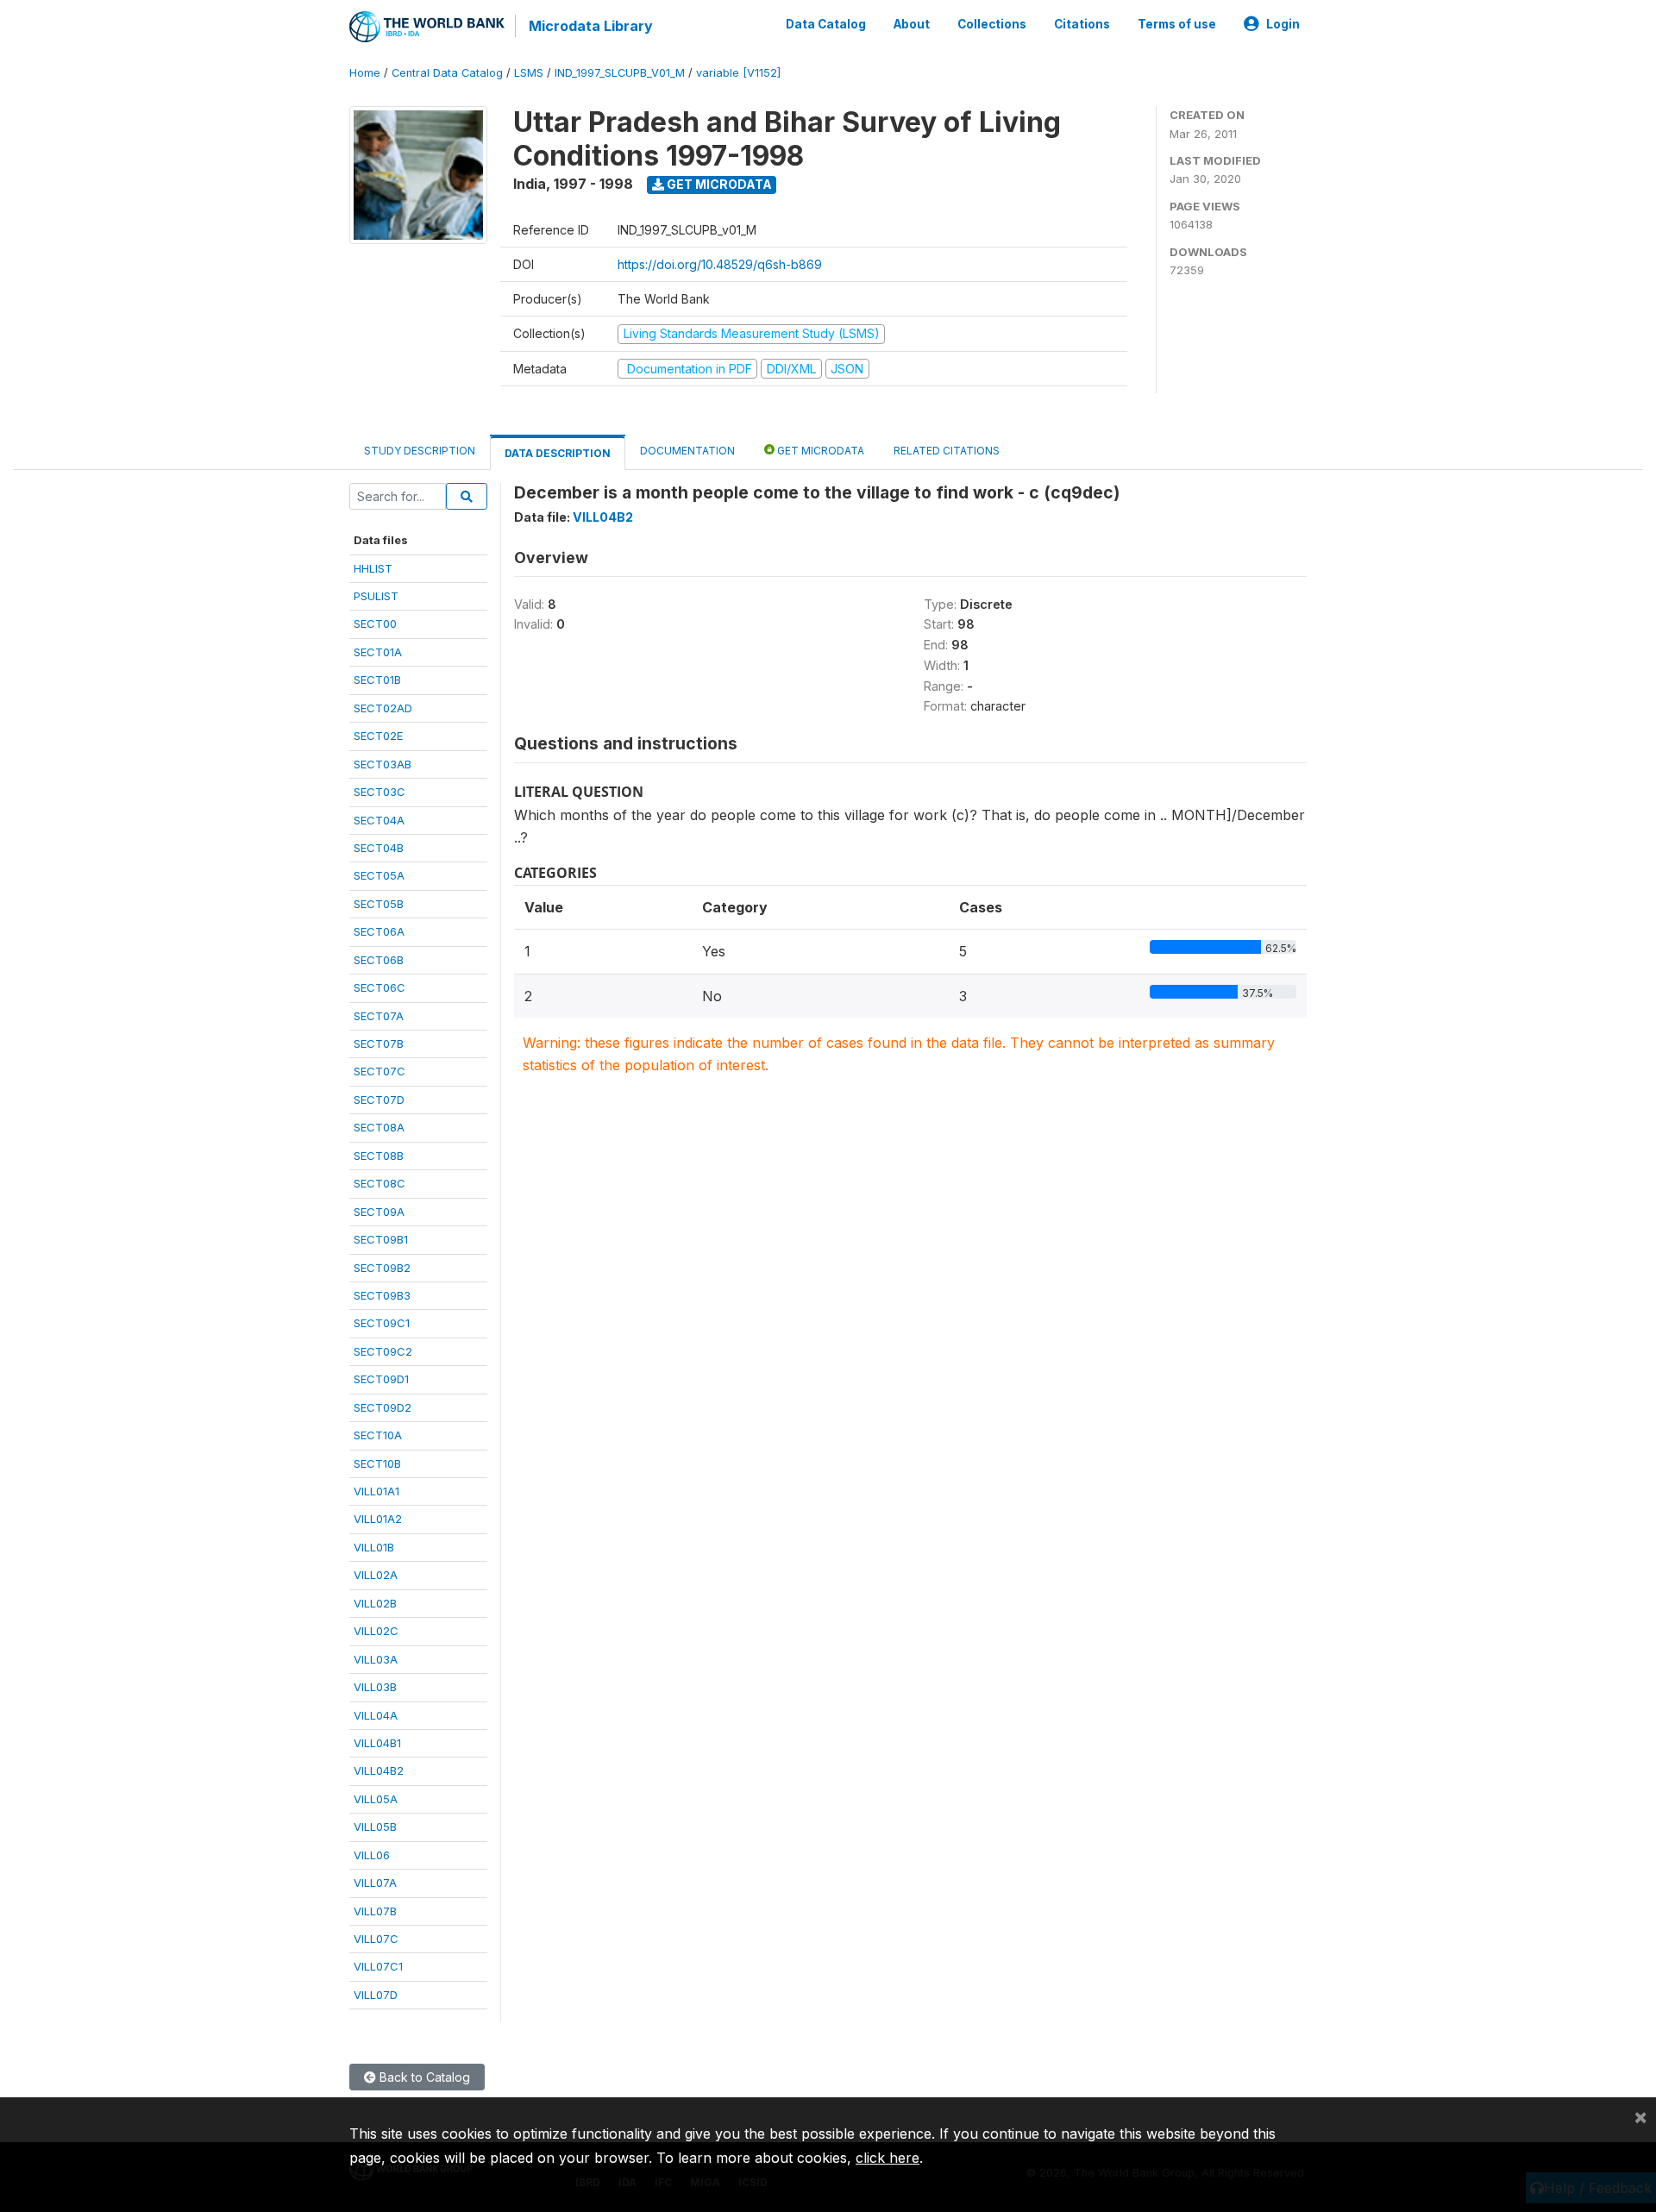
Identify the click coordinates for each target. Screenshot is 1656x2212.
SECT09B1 (381, 1239)
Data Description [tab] (558, 453)
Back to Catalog (423, 2077)
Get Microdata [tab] (819, 451)
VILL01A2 (378, 1519)
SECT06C (379, 987)
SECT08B (379, 1156)
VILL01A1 (376, 1491)
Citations (1082, 24)
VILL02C (376, 1631)
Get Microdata (718, 184)
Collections (992, 24)
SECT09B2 (382, 1268)
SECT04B (379, 848)
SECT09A (379, 1212)
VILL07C (376, 1939)
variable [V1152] (738, 73)
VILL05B (375, 1827)
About (912, 24)
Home (365, 73)
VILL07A (375, 1883)
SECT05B (379, 904)
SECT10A (378, 1435)
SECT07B (379, 1043)
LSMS (529, 73)
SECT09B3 (382, 1295)
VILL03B (375, 1687)
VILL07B (375, 1911)
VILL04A (376, 1715)
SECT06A (379, 931)
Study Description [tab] (420, 451)
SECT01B (377, 680)
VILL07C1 (378, 1966)
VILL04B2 (379, 1770)
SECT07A (379, 1016)
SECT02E (378, 736)
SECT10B (377, 1463)
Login (1283, 24)
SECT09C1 (382, 1323)
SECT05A (379, 875)
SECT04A (379, 820)
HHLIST (373, 568)
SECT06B (379, 960)
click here (888, 2158)
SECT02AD (383, 708)
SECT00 (375, 623)
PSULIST (376, 596)
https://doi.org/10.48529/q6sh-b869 (720, 264)
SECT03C (379, 792)
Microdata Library (591, 26)
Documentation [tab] (687, 451)
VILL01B (374, 1547)
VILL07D (376, 1995)
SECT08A (379, 1127)
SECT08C (379, 1183)
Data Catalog (826, 24)
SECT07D (379, 1100)
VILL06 (372, 1855)
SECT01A (378, 652)
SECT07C (379, 1071)
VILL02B (375, 1603)
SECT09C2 (383, 1351)
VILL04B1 (377, 1743)
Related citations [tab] (947, 451)
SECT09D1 (381, 1379)
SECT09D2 (383, 1407)
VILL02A (376, 1575)
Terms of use (1177, 24)
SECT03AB (383, 764)
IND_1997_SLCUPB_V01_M (620, 73)
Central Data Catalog (447, 73)
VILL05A (376, 1799)
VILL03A (376, 1659)
